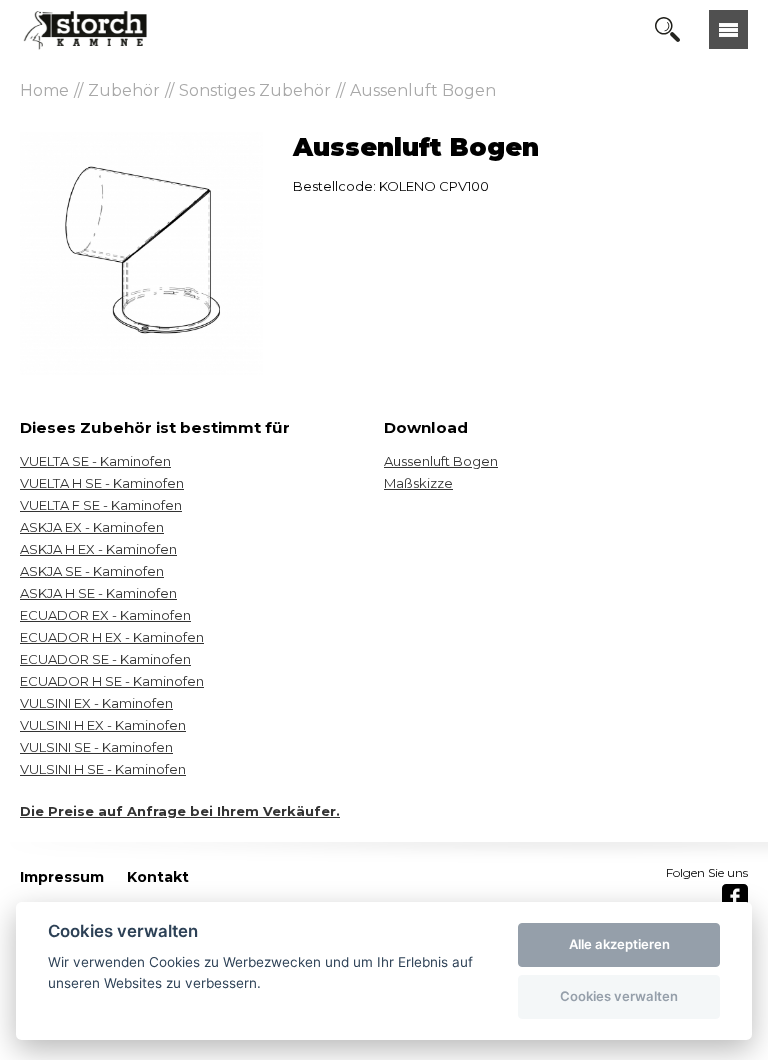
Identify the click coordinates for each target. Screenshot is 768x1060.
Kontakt (158, 877)
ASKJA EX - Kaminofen (92, 527)
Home (44, 90)
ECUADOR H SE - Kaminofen (112, 681)
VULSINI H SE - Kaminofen (103, 769)
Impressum (62, 877)
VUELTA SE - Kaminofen (95, 461)
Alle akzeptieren (619, 944)
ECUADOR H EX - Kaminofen (112, 637)
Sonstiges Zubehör (255, 90)
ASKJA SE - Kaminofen (92, 571)
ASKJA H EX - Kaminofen (98, 549)
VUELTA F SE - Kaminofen (101, 505)
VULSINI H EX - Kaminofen (103, 725)
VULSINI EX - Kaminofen (96, 703)
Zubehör (124, 90)
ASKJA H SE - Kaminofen (98, 593)
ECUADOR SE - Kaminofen (105, 659)
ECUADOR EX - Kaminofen (105, 615)
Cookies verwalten (619, 996)
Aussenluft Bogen (423, 90)
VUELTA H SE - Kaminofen (102, 483)
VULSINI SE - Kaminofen (96, 747)
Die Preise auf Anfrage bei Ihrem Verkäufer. (180, 811)
